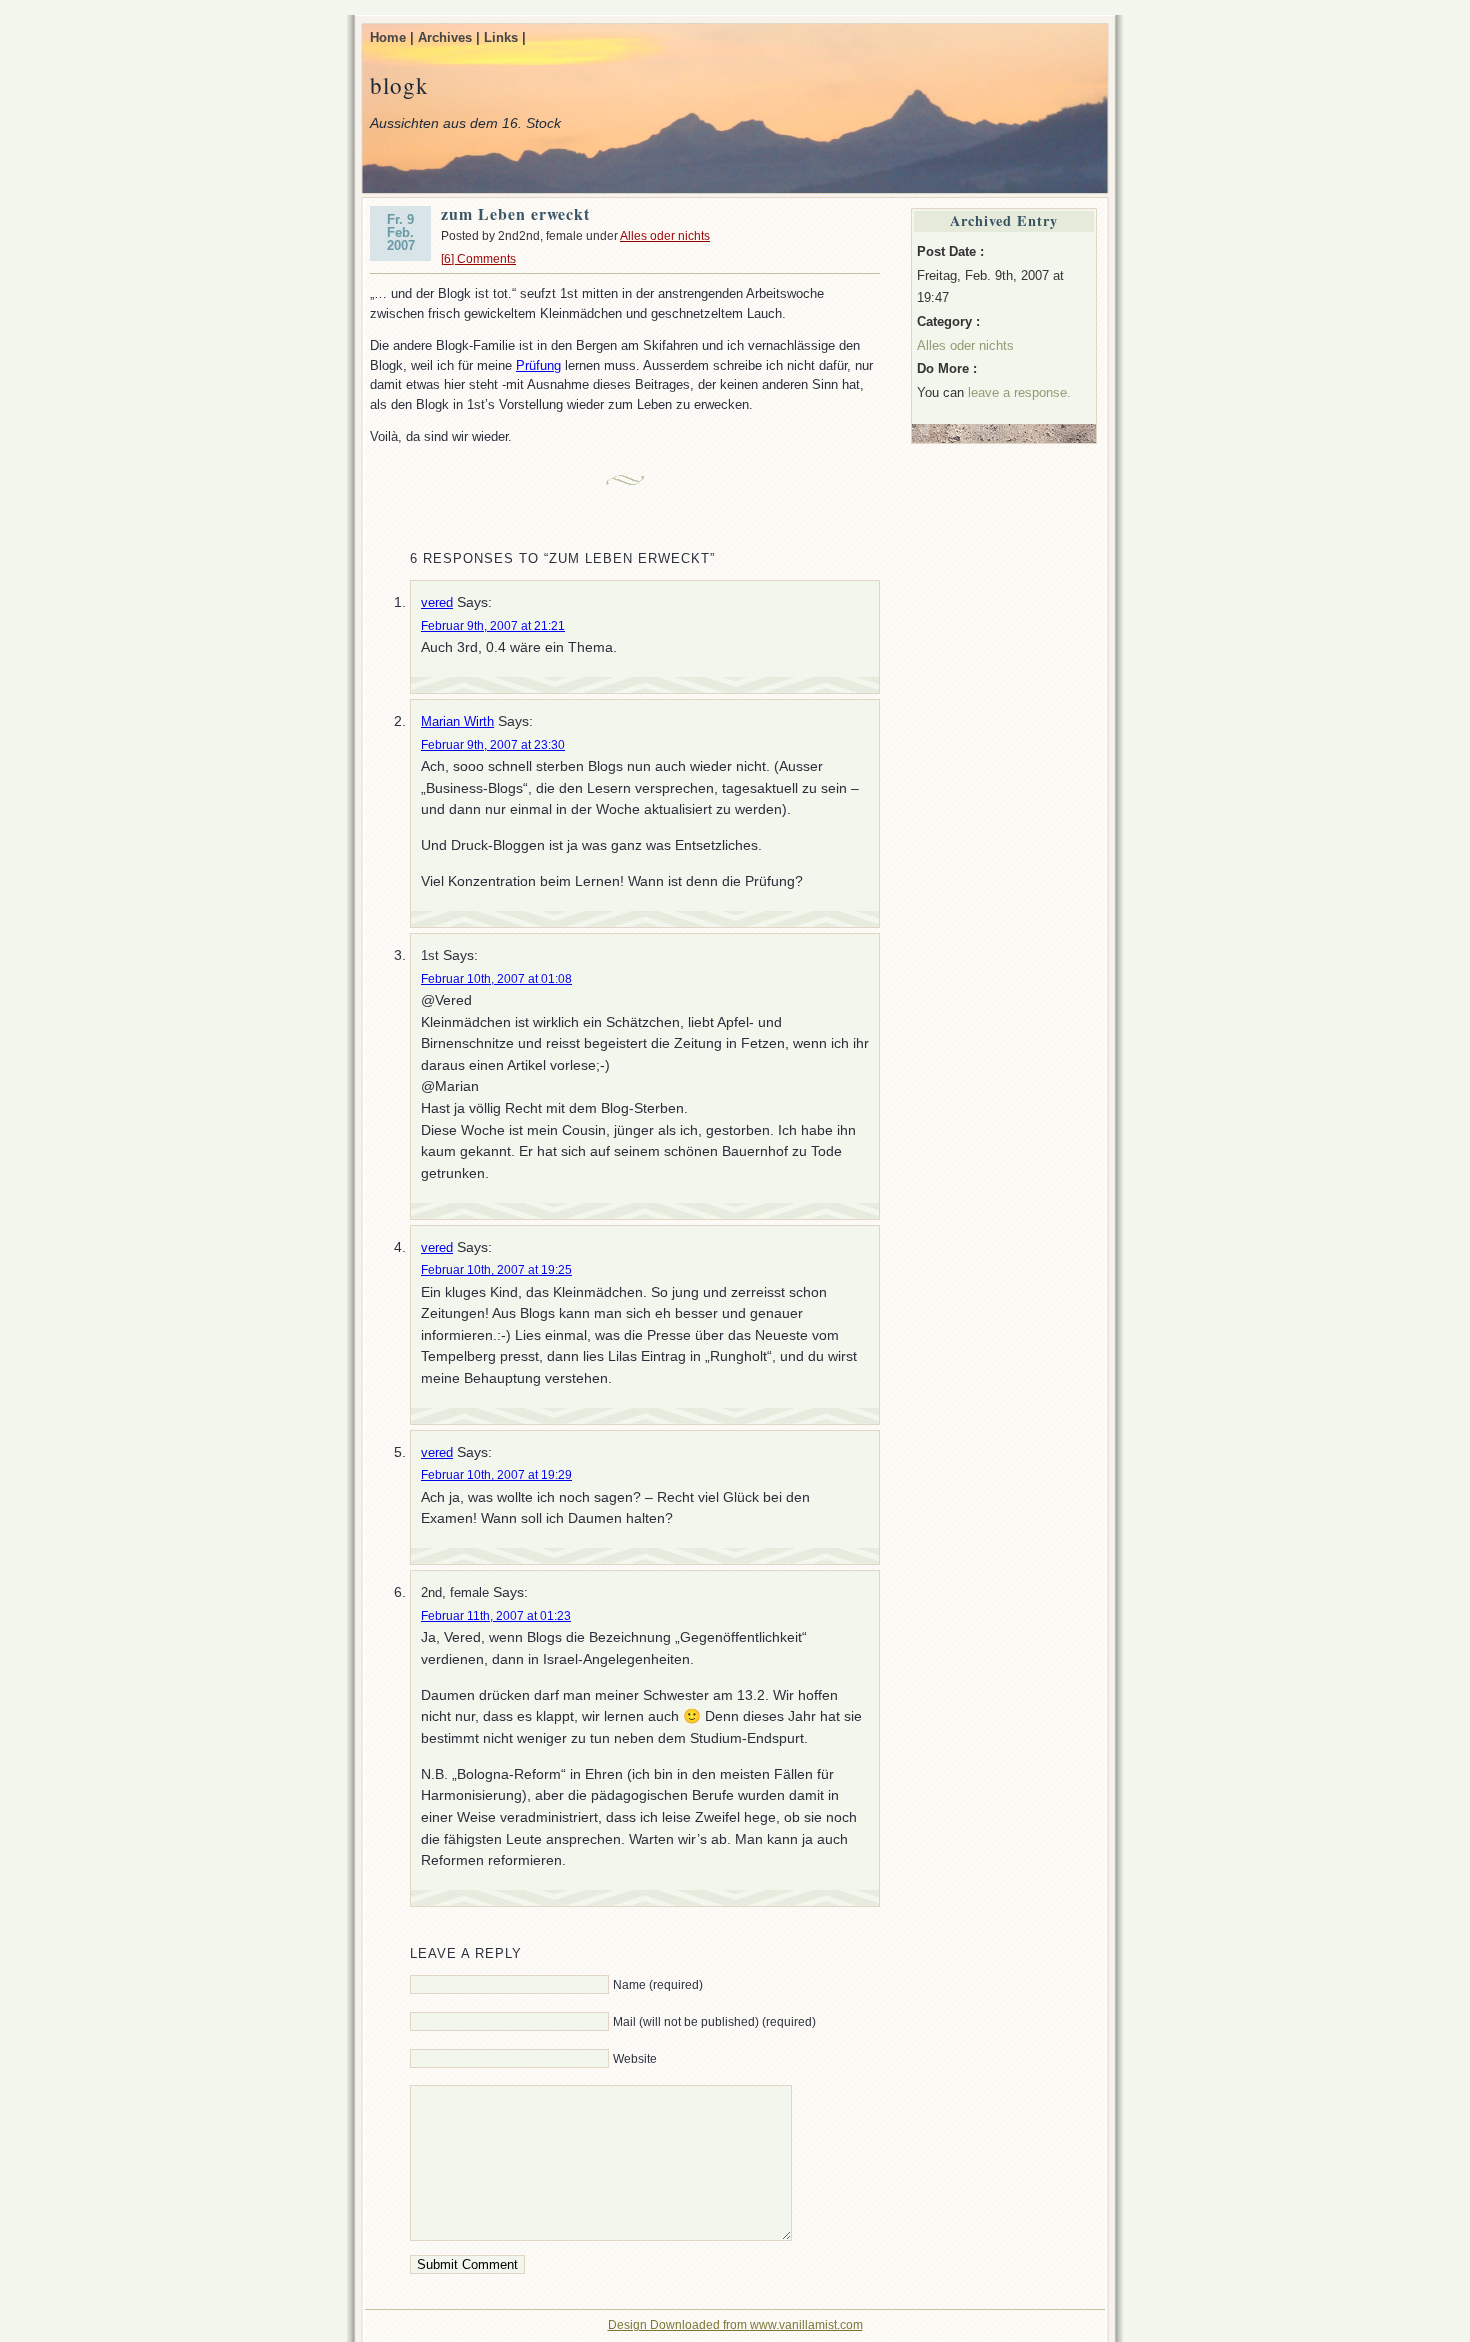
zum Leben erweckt (515, 213)
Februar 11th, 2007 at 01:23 (496, 1616)
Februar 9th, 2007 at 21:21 (493, 626)
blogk (399, 85)
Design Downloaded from (679, 2325)
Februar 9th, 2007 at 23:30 (493, 745)
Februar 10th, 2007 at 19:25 (496, 1270)
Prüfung (538, 365)
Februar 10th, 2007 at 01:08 (496, 979)
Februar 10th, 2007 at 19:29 (496, 1475)
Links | (505, 37)
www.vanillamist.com (806, 2325)
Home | (392, 37)
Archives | (449, 37)
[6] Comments (478, 259)
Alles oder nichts (665, 236)
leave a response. (1019, 392)
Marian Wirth (457, 721)
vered (437, 602)
